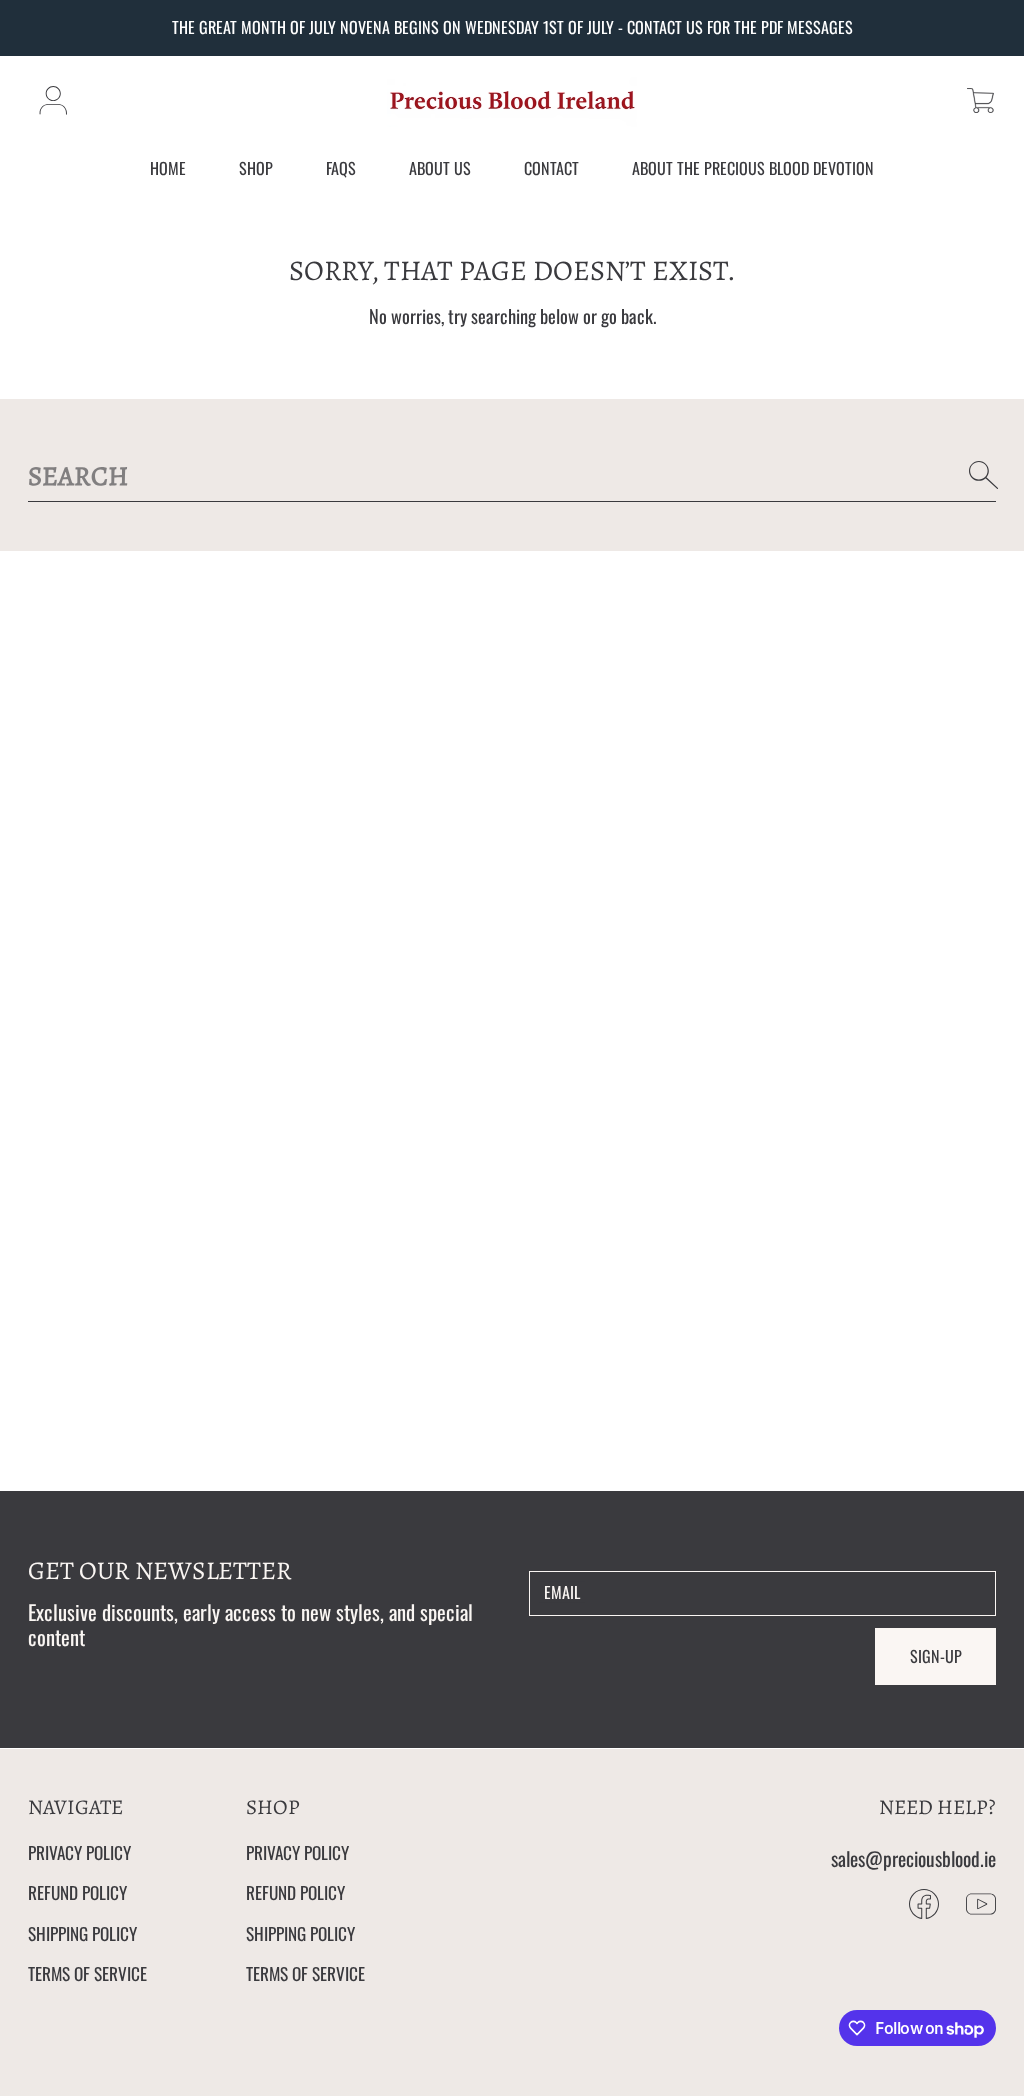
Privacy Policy (79, 1852)
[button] (980, 100)
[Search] (984, 475)
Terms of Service (87, 1973)
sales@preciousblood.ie (913, 1858)
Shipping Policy (82, 1933)
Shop (256, 168)
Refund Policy (77, 1892)
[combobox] (512, 475)
